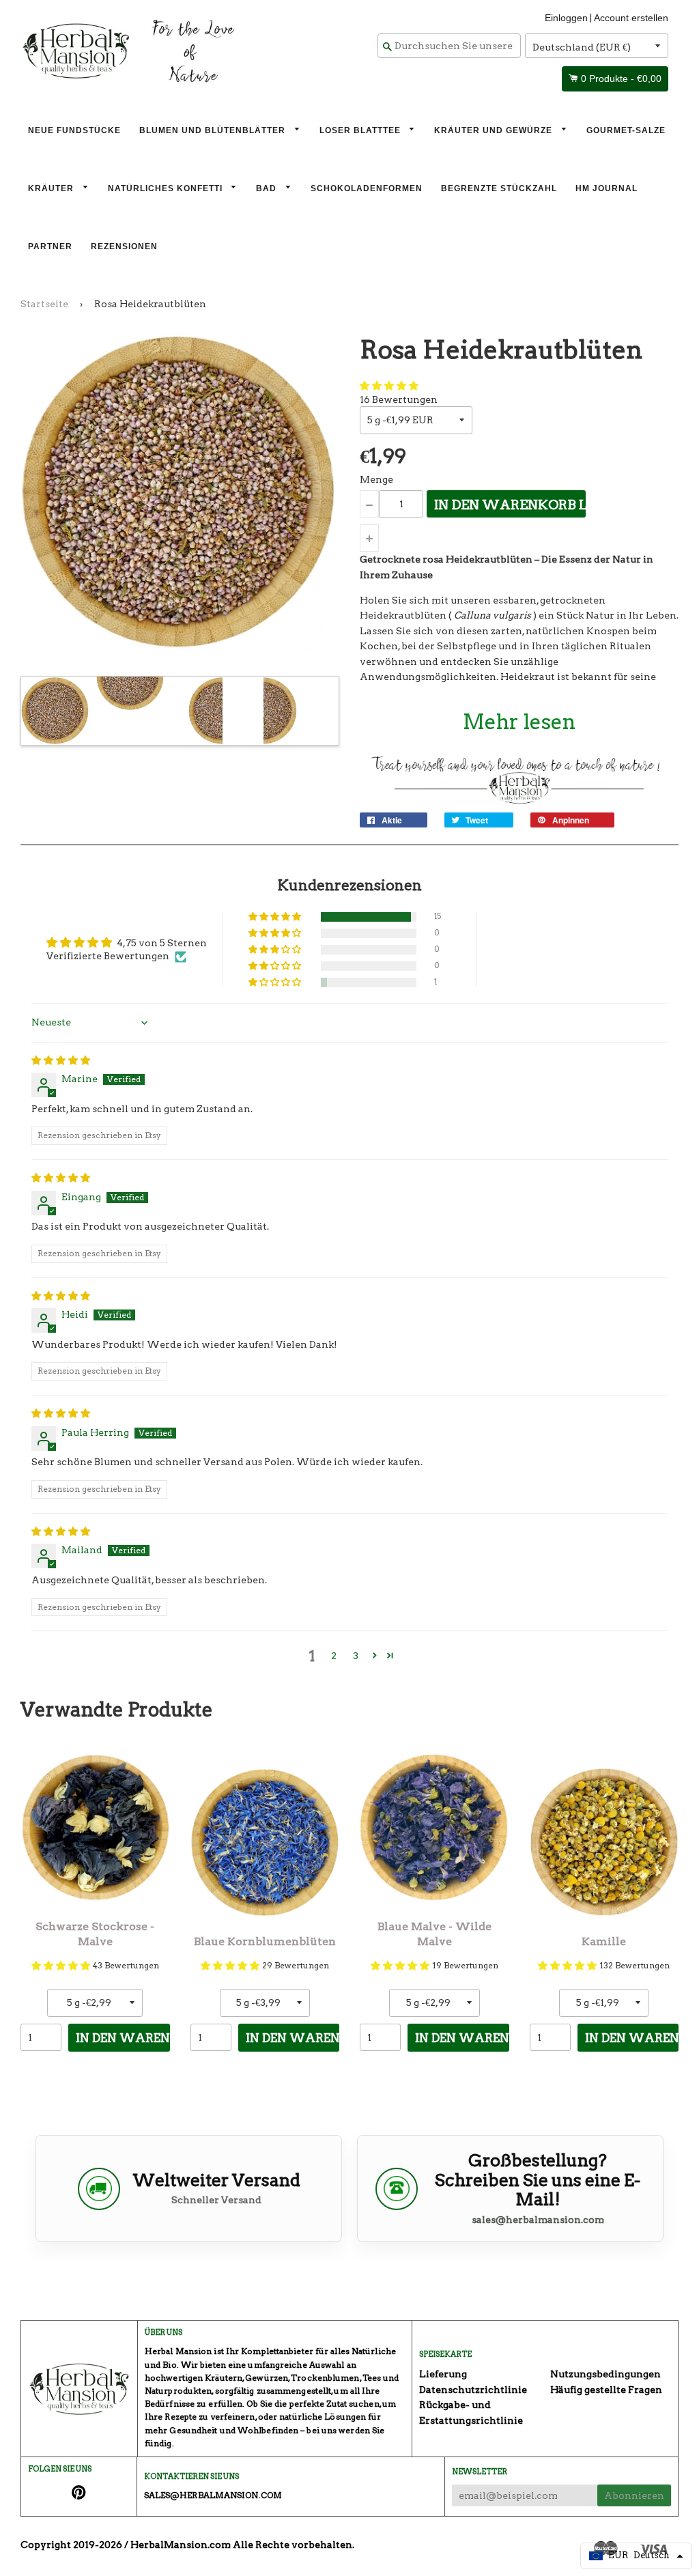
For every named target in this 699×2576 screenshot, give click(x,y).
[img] (61, 1060)
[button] (389, 386)
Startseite (44, 304)
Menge (376, 479)
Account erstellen (631, 18)
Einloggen (566, 18)
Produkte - (621, 79)
